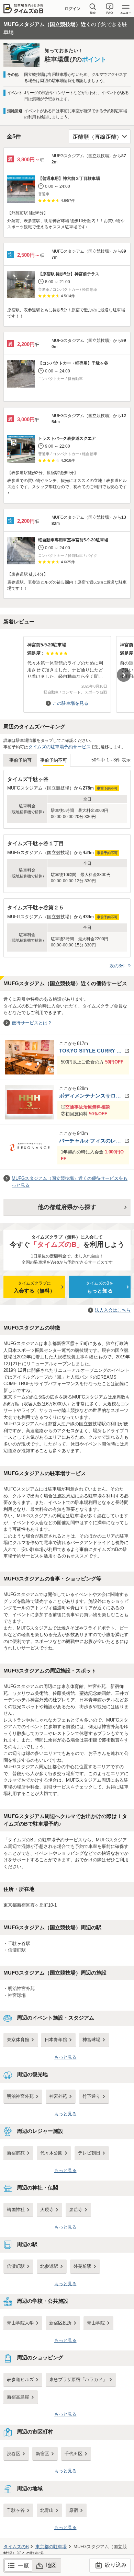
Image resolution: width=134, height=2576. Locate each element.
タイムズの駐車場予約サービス (59, 747)
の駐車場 (51, 2547)
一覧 (23, 2566)
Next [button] (124, 675)
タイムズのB (16, 2547)
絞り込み (115, 2565)
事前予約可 (20, 760)
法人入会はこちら (113, 1310)
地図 (51, 2565)
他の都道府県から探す (67, 1207)
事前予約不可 (54, 760)
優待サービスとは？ (32, 1023)
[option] (67, 671)
